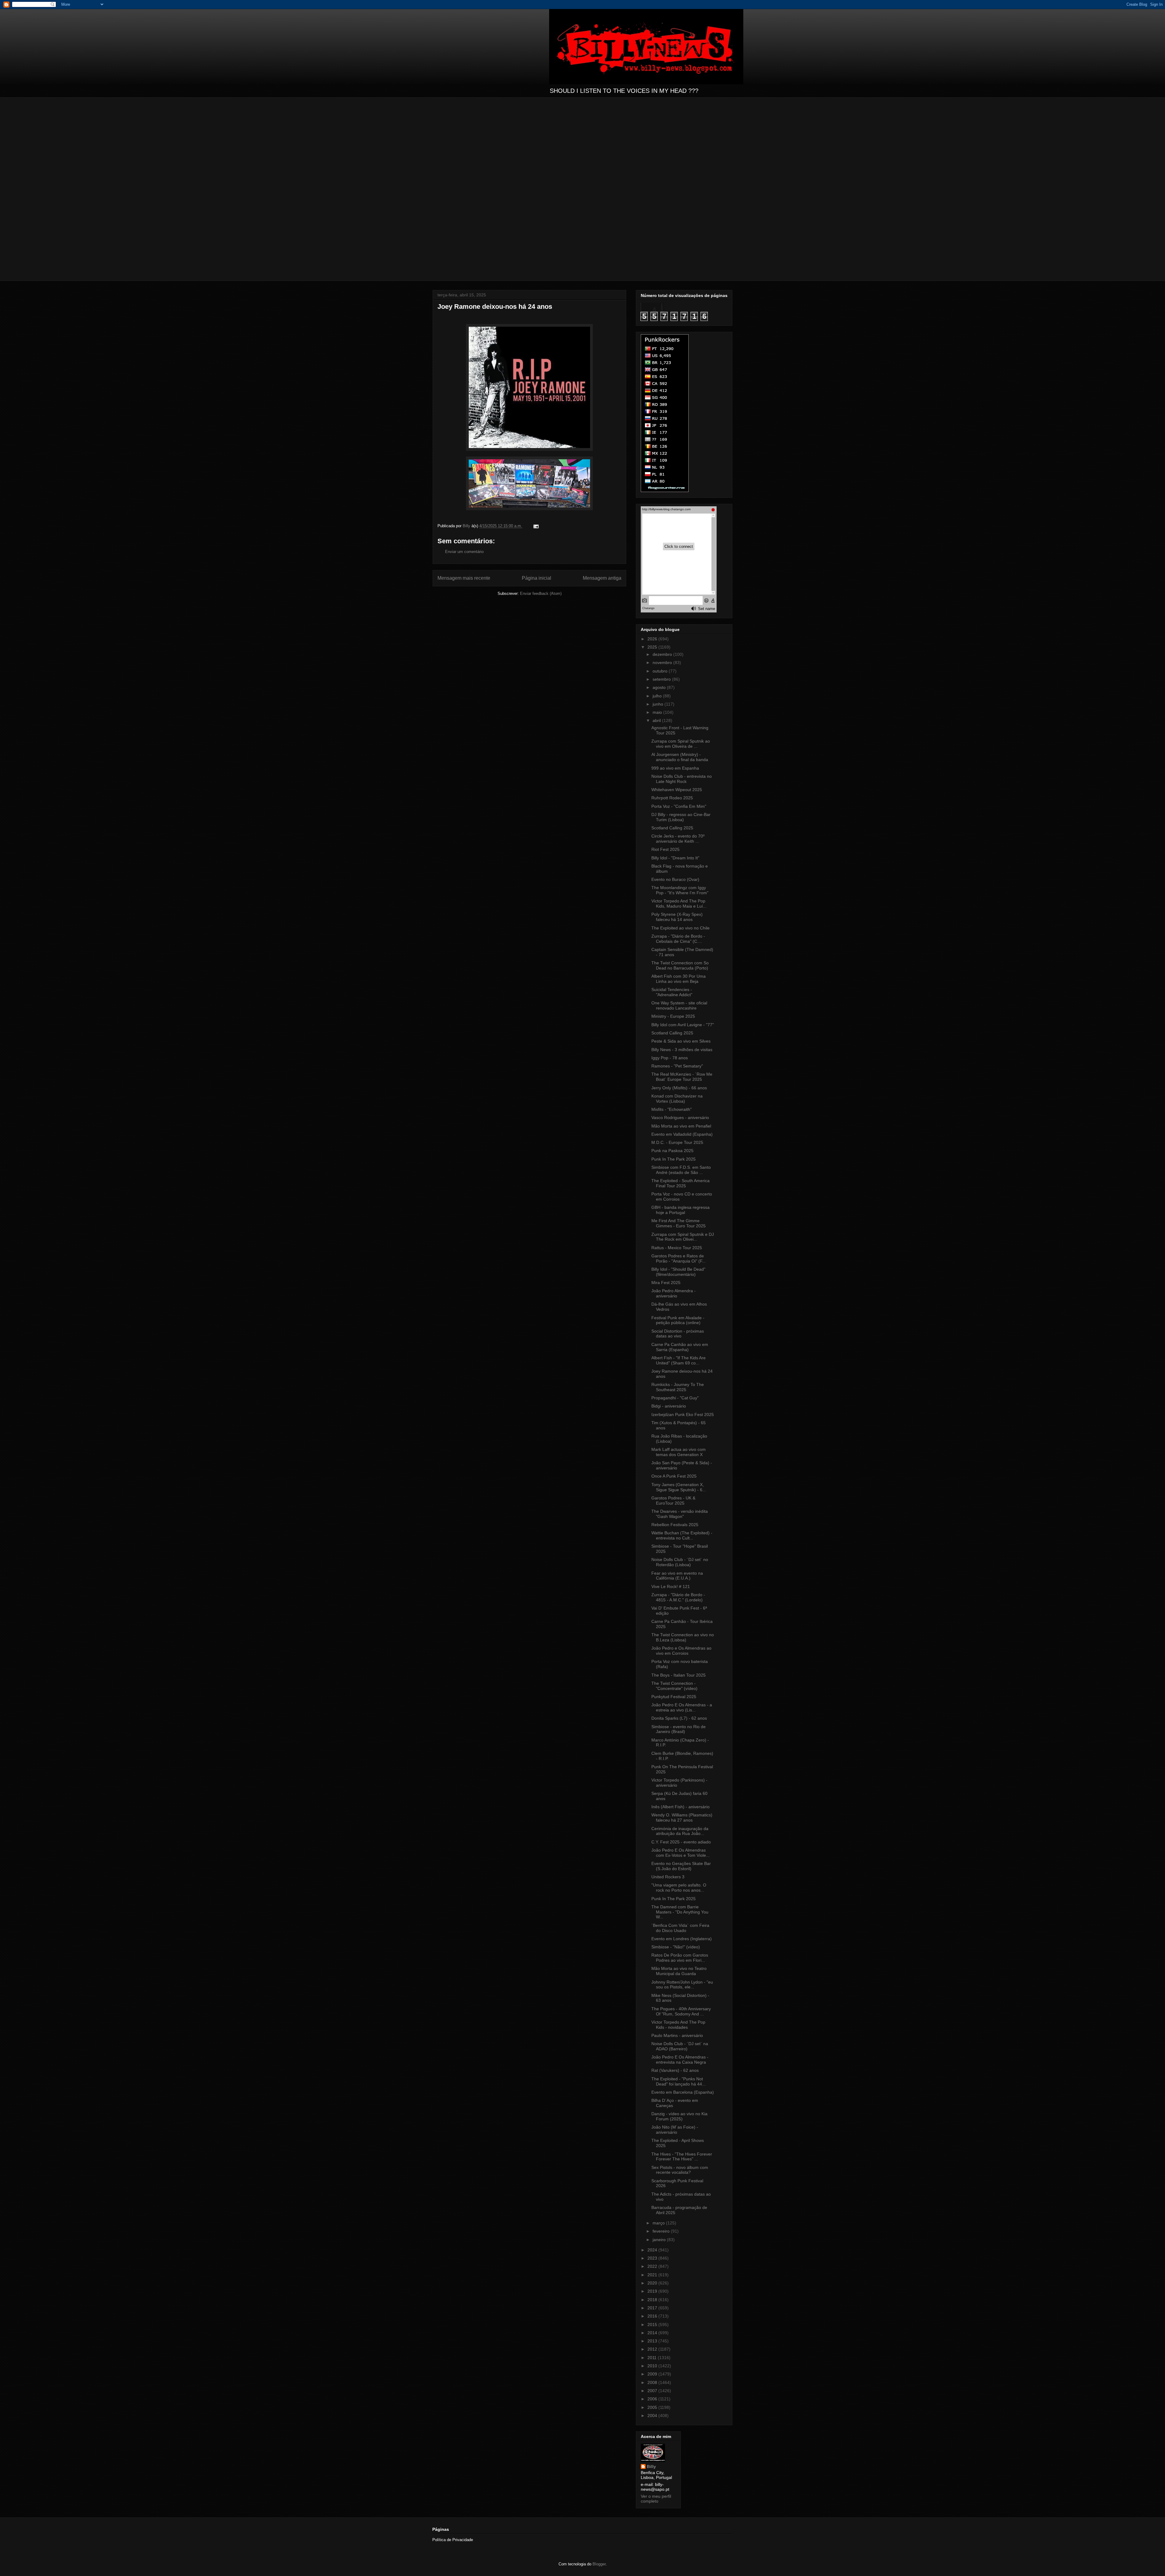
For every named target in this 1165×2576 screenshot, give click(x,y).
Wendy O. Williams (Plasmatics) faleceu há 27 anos (682, 1817)
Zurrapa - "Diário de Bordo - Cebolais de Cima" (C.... (678, 939)
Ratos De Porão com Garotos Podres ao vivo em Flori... (680, 1958)
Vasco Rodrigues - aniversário (680, 1118)
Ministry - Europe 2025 (673, 1016)
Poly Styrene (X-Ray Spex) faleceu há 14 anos (677, 917)
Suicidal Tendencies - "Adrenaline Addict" (672, 992)
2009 (653, 2374)
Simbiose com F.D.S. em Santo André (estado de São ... (681, 1170)
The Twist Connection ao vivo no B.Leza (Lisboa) (683, 1637)
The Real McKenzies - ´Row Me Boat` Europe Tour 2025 (682, 1077)
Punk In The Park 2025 (674, 1159)
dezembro (663, 654)
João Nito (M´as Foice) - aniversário (675, 2130)
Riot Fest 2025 (665, 849)
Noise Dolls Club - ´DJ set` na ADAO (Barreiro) (680, 2046)
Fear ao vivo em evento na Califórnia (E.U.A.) (677, 1576)
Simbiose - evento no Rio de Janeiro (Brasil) (679, 1729)
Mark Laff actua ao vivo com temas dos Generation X (679, 1452)
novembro (663, 663)
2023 (653, 2258)
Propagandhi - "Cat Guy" (675, 1398)
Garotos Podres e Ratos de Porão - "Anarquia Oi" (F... (679, 1258)
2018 (653, 2300)
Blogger (599, 2564)
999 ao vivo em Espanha (675, 768)
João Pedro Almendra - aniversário (674, 1293)
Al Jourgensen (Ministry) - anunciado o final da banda (680, 757)
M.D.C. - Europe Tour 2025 (677, 1142)
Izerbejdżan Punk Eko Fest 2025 (683, 1414)
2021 (653, 2275)
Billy (651, 2466)
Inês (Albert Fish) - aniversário (680, 1807)
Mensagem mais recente (464, 578)
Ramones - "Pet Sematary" (677, 1066)
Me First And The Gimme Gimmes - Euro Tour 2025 (679, 1223)
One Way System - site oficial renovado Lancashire (679, 1005)
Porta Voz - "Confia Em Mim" (679, 806)
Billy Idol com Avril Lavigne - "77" (683, 1025)
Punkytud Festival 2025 (674, 1697)
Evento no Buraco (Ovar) (675, 879)
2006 (653, 2399)
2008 (653, 2382)
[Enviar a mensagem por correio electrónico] (536, 526)
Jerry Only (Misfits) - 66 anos (679, 1088)
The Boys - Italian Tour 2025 (679, 1675)
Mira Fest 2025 (666, 1283)
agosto (660, 687)
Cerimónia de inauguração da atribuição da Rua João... (680, 1831)
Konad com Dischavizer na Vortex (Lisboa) (677, 1099)
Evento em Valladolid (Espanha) (682, 1134)
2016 (653, 2316)
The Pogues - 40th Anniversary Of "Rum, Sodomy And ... (681, 2011)
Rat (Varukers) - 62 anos (675, 2070)
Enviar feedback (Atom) (541, 593)
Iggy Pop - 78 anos (670, 1058)
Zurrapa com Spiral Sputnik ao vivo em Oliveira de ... (681, 744)
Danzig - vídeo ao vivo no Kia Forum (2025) (679, 2116)
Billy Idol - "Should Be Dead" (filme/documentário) (678, 1272)
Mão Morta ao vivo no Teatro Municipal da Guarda (679, 1971)
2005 (653, 2407)
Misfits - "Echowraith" (672, 1109)
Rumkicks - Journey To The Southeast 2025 (678, 1387)
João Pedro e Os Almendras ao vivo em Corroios (681, 1651)
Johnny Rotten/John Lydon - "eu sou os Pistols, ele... (682, 1985)
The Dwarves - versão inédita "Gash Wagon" (680, 1514)
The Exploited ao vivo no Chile (680, 928)
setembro (662, 679)
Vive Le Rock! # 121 (671, 1586)
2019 (653, 2291)
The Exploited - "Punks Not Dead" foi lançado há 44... (679, 2081)
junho (658, 704)
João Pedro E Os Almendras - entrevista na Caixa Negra (680, 2060)
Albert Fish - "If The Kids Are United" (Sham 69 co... (679, 1360)
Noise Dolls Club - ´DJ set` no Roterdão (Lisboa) (680, 1562)
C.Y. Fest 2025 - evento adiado (681, 1842)
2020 (653, 2283)
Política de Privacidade (453, 2540)
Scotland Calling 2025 (672, 828)
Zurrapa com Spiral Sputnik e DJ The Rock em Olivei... (683, 1237)
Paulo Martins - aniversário (677, 2035)
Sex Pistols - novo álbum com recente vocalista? (680, 2170)
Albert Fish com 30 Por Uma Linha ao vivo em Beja (679, 979)
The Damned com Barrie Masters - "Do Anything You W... (680, 1912)
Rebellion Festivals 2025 (675, 1525)
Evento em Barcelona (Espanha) (683, 2092)
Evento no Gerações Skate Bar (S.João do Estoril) (681, 1866)
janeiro (660, 2240)
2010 (653, 2366)
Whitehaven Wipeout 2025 (677, 790)
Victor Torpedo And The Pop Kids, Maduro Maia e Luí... (679, 904)
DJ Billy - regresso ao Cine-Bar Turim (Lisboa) (681, 817)
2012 (653, 2349)
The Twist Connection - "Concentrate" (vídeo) (674, 1686)
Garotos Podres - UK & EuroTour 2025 (673, 1500)
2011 (653, 2358)
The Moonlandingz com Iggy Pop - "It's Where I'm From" (680, 890)
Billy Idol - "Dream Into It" (675, 858)
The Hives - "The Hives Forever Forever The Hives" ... (682, 2157)
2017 (653, 2308)
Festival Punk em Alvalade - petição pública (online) (678, 1320)
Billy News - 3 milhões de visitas (682, 1050)
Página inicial (537, 578)
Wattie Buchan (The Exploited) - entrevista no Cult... (682, 1535)
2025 (653, 647)
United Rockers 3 (668, 1877)
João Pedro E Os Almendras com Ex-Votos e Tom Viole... (680, 1853)
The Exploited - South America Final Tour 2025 (680, 1183)
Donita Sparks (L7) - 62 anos (679, 1718)
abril (657, 720)
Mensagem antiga (602, 578)
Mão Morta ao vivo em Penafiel (681, 1126)
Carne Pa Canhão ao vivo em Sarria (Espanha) (680, 1347)
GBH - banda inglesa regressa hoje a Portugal (680, 1210)
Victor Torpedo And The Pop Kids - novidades (678, 2025)
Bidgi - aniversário (669, 1406)
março (659, 2223)
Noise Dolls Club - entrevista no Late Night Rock (682, 779)
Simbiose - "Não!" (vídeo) (676, 1947)
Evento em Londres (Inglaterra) (682, 1939)
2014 (653, 2333)
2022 (653, 2266)
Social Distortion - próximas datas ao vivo (678, 1334)
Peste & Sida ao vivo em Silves (681, 1041)
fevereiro (662, 2231)
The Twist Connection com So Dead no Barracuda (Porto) (680, 965)
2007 (653, 2391)
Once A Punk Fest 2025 (674, 1476)
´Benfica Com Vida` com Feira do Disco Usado (680, 1928)
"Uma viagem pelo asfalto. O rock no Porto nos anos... (679, 1888)
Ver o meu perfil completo (656, 2499)
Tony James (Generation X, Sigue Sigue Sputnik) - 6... (679, 1487)
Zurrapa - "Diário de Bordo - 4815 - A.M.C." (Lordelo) (678, 1597)
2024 (653, 2250)
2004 (653, 2416)
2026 (653, 639)
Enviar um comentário (464, 552)
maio (658, 712)
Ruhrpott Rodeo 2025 (672, 798)
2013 (653, 2341)
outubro (661, 671)
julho (658, 696)
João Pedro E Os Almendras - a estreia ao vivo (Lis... (682, 1707)
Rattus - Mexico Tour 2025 (677, 1248)
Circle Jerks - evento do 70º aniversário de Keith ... (678, 839)
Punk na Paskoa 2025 (672, 1151)
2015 (653, 2325)
